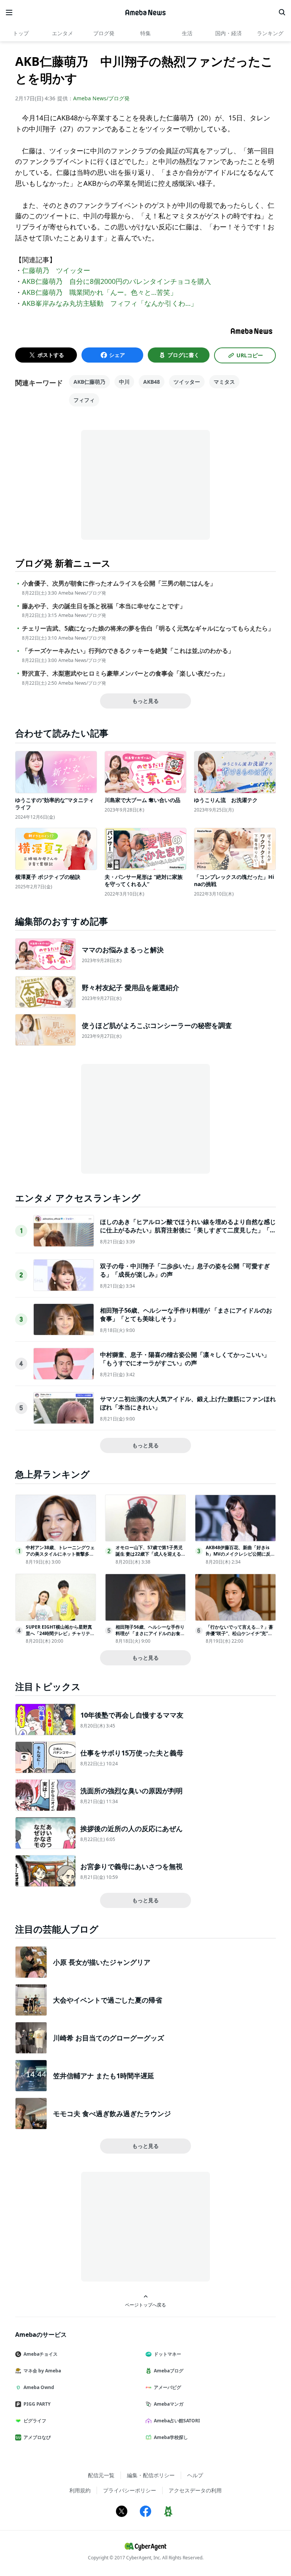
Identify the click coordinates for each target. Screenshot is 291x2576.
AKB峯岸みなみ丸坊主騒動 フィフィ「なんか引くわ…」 (110, 303)
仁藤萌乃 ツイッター (56, 270)
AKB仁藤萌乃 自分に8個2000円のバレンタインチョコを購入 (117, 281)
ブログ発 (104, 33)
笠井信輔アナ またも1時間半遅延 (104, 2076)
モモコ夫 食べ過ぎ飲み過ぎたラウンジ (112, 2113)
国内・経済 (228, 33)
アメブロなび (37, 2437)
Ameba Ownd (39, 2387)
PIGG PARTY (37, 2404)
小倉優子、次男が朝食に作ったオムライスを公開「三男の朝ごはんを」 (119, 583)
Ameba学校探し (171, 2437)
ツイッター (187, 382)
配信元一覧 (101, 2475)
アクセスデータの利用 (195, 2490)
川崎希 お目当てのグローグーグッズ (109, 2038)
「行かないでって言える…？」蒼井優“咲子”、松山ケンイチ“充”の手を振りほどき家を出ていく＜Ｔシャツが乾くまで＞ (240, 1636)
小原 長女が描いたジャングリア (102, 1962)
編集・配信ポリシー (151, 2475)
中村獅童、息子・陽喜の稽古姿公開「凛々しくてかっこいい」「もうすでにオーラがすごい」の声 (185, 1359)
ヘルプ (195, 2475)
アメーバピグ (167, 2387)
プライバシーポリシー (130, 2490)
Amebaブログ (169, 2371)
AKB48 (152, 382)
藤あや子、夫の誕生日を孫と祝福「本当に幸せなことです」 (104, 606)
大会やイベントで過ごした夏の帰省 (108, 2000)
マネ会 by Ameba (42, 2371)
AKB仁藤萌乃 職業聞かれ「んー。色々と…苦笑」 (99, 292)
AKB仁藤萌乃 (89, 382)
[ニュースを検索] (282, 12)
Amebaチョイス (41, 2354)
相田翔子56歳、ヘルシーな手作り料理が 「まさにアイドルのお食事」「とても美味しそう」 (150, 1633)
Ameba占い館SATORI (177, 2421)
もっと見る (145, 701)
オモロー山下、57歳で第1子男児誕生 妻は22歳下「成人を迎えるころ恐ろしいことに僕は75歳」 (151, 1554)
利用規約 (80, 2490)
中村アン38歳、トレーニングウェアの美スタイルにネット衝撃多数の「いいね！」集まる (60, 1554)
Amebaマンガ (169, 2404)
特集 (145, 33)
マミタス (224, 382)
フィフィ (84, 400)
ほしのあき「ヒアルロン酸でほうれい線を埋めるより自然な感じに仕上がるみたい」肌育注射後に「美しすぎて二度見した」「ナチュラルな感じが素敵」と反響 (188, 1230)
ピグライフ (35, 2421)
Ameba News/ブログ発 (101, 98)
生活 (187, 33)
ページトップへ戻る (145, 2305)
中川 (124, 382)
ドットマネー (167, 2354)
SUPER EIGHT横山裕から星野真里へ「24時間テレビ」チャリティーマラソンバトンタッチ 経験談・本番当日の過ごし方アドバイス (60, 1636)
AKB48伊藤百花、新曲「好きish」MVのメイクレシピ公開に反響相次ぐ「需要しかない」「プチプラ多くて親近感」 (240, 1557)
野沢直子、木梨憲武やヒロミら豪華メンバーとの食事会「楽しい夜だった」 (125, 674)
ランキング (270, 33)
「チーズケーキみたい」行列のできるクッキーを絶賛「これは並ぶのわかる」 (128, 651)
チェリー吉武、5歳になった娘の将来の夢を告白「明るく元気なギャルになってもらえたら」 (148, 628)
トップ (21, 33)
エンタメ (63, 33)
